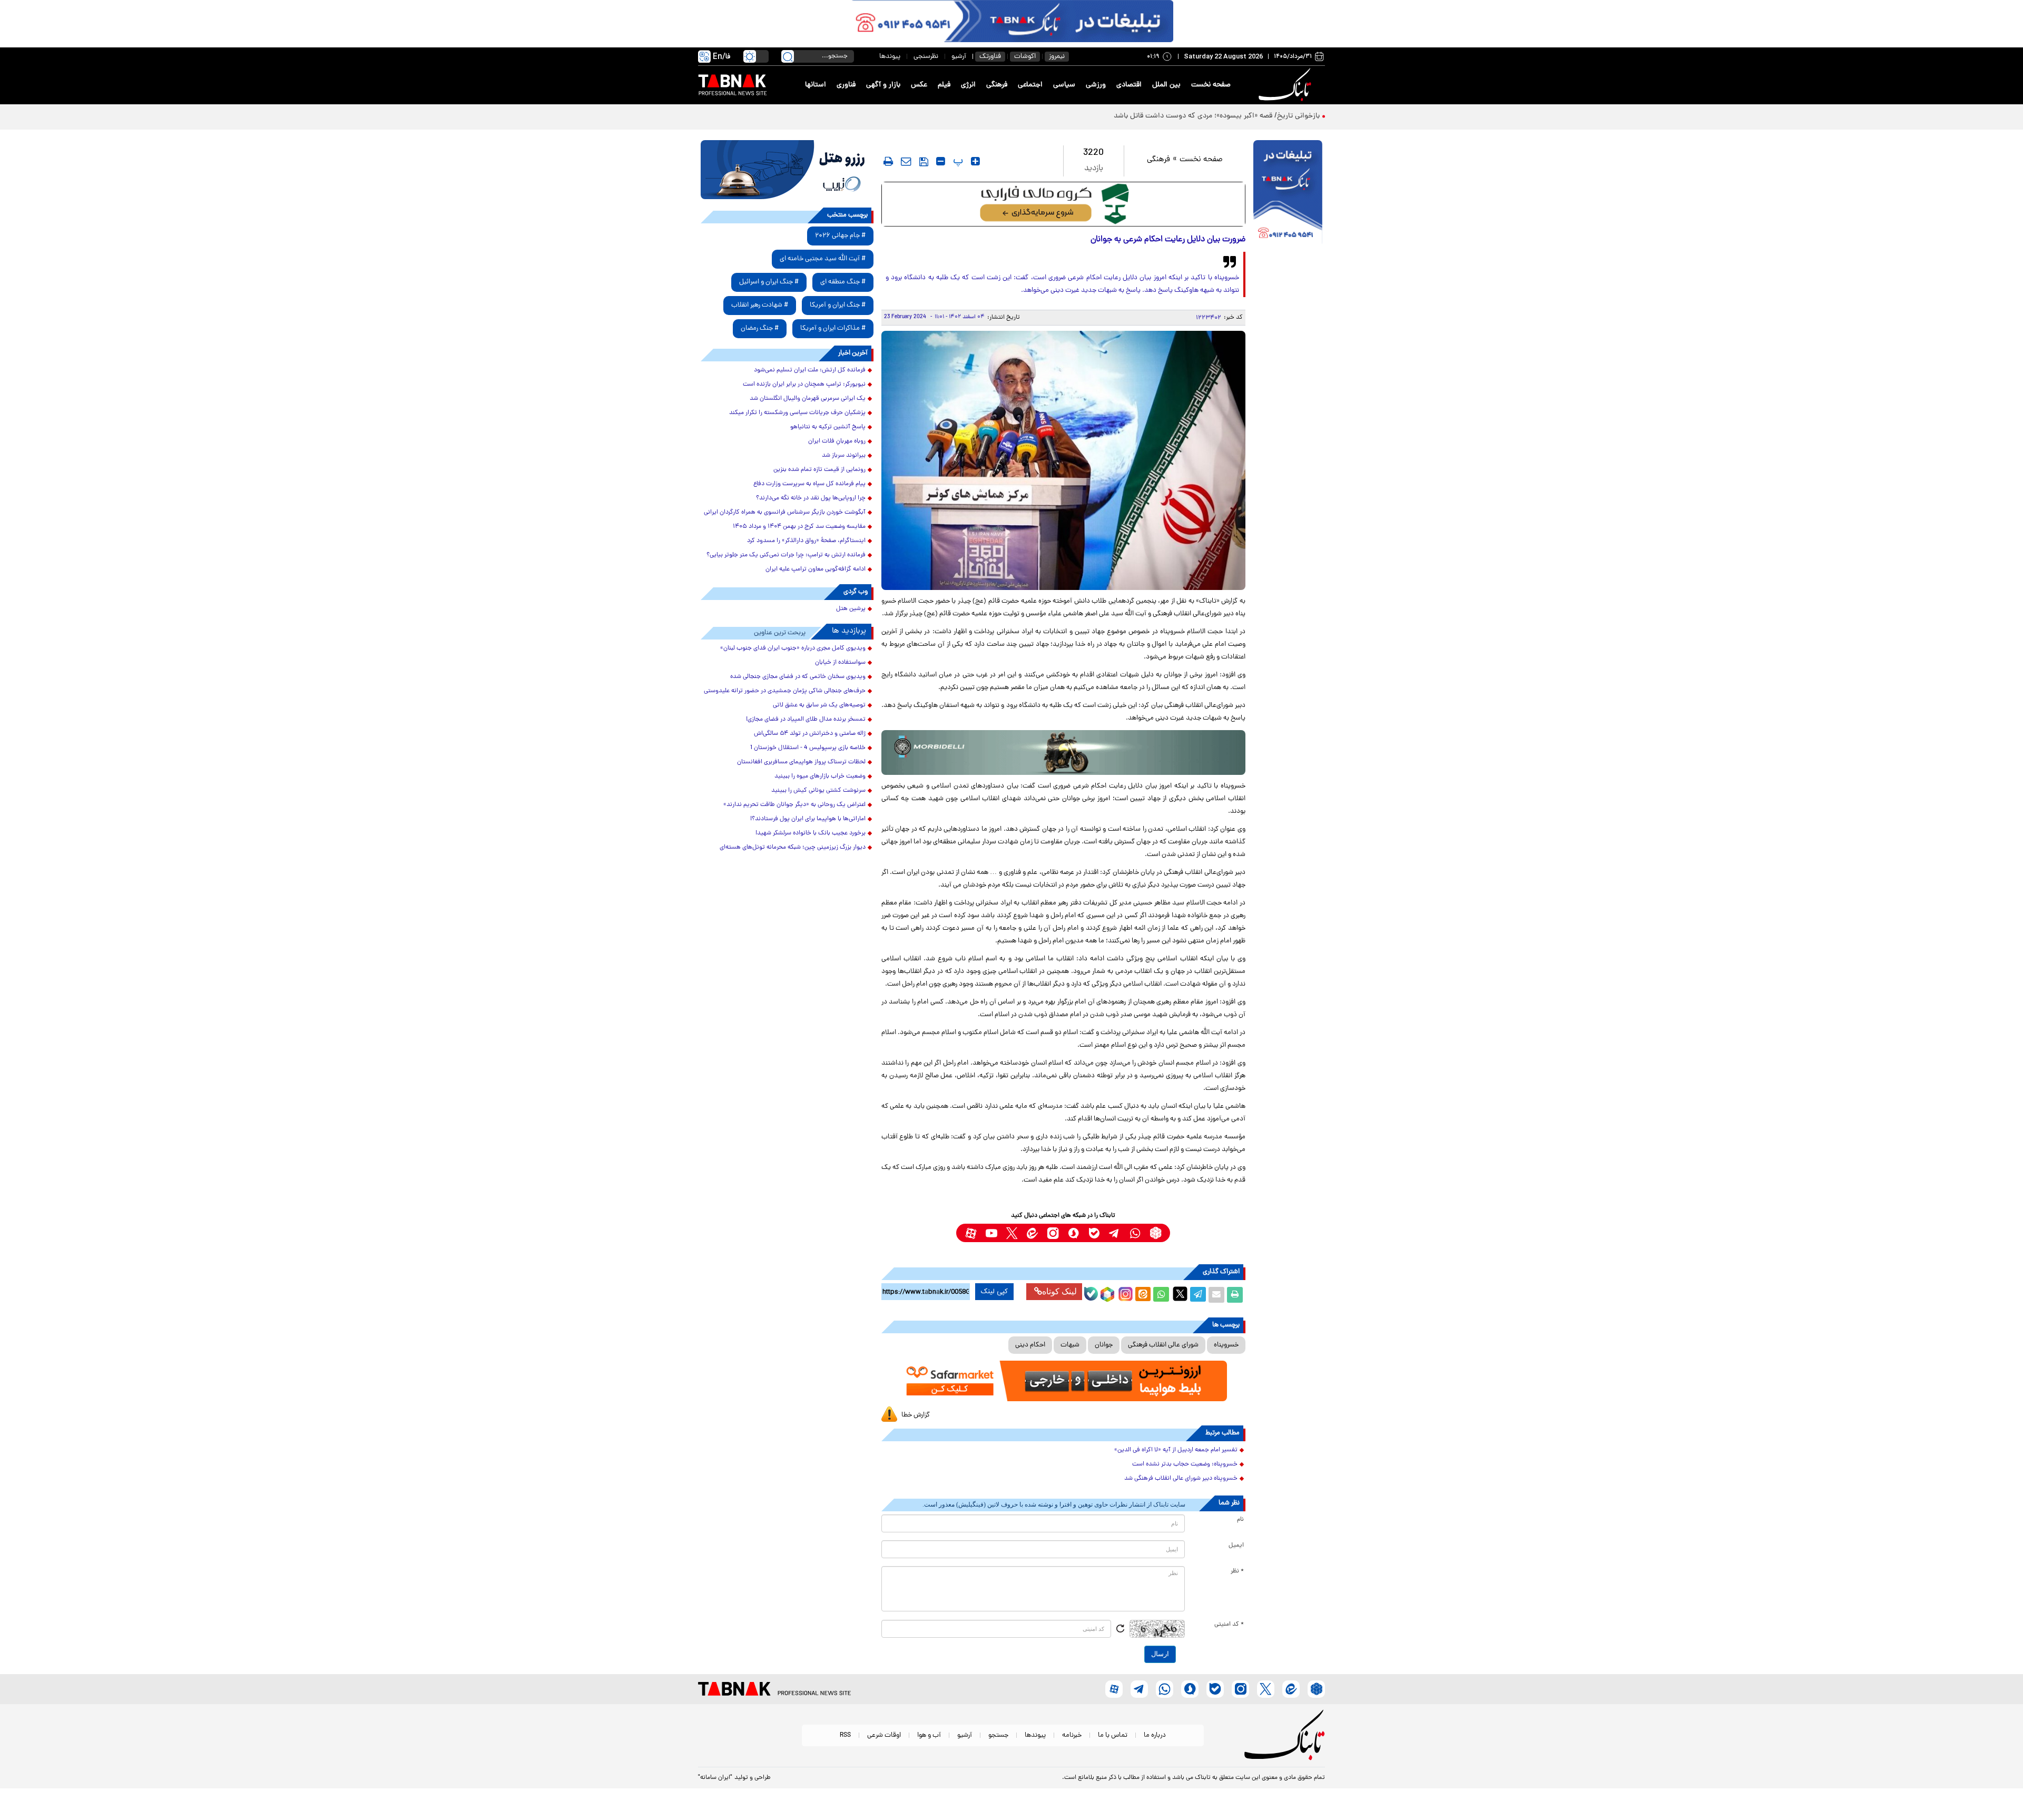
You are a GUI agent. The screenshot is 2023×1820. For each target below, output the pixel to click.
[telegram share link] (1198, 1295)
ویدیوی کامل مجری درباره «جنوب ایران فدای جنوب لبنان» (793, 648)
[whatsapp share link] (1161, 1295)
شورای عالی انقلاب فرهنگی (1163, 1345)
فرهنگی (997, 85)
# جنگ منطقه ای (843, 282)
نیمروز (1057, 57)
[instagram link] (1053, 1233)
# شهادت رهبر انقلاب (760, 305)
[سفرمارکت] (1063, 1381)
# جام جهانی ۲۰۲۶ (840, 236)
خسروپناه (1226, 1345)
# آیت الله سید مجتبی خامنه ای (823, 259)
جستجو (998, 1735)
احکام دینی (1030, 1345)
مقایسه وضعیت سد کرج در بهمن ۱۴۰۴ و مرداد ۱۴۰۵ (799, 527)
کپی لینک (994, 1292)
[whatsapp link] (1135, 1233)
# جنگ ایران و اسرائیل (769, 282)
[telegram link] (1114, 1233)
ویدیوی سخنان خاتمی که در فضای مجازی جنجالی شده (798, 677)
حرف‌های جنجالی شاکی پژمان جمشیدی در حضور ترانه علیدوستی (785, 691)
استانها (816, 85)
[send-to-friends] (906, 161)
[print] (888, 161)
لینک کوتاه (1059, 1291)
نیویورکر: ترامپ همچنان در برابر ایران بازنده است (804, 385)
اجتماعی (1030, 85)
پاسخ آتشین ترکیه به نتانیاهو (828, 427)
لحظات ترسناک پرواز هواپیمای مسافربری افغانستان (801, 762)
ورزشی (1096, 85)
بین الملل (1166, 85)
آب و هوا (929, 1735)
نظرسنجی (926, 57)
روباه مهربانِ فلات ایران (837, 441)
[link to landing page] (1287, 85)
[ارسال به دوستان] (1216, 1295)
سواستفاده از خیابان (840, 663)
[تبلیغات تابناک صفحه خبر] (1288, 193)
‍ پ (957, 161)
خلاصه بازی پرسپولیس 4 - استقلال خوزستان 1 (808, 748)
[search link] (788, 56)
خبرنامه (1072, 1735)
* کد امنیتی (1229, 1625)
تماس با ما (1113, 1735)
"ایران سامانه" (715, 1778)
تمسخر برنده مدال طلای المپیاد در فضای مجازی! (806, 720)
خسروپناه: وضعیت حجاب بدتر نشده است (1185, 1464)
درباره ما (1155, 1735)
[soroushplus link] (1073, 1233)
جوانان (1104, 1345)
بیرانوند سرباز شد (844, 456)
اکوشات (1025, 57)
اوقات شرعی (884, 1735)
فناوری (846, 85)
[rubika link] (1156, 1233)
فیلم (944, 85)
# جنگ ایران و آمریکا (838, 305)
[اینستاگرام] (1124, 1293)
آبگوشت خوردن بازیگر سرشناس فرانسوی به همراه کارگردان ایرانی (785, 513)
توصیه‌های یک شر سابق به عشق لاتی (819, 705)
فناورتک (990, 57)
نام (1240, 1520)
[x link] (1012, 1233)
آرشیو (959, 57)
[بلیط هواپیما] (787, 170)
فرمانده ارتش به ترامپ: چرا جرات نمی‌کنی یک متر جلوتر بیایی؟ (786, 555)
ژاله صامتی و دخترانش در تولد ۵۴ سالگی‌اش (810, 734)
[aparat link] (971, 1233)
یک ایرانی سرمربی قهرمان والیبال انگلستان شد (808, 399)
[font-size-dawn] (941, 161)
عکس (919, 85)
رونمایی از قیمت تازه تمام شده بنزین (819, 470)
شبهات (1070, 1345)
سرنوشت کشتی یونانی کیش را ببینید (818, 791)
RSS (845, 1735)
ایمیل (1236, 1546)
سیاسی (1064, 85)
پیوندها (890, 57)
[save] (924, 162)
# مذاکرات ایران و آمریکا (833, 328)
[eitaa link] (1032, 1233)
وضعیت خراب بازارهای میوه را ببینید (820, 776)
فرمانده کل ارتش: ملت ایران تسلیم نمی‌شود (810, 370)
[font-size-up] (975, 161)
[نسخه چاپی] (1235, 1295)
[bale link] (1094, 1233)
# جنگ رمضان (760, 328)
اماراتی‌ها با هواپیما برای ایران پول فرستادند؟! (808, 819)
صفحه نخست (1211, 85)
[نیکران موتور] (1063, 752)
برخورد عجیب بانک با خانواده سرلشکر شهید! (811, 833)
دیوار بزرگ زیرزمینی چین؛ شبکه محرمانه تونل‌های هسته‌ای (793, 848)
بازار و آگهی (883, 85)
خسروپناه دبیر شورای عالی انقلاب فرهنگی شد (1181, 1479)
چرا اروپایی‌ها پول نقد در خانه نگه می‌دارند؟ (811, 498)
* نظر (1237, 1571)
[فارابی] (1063, 204)
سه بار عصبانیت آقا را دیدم (1280, 116)
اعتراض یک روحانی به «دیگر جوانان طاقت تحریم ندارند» (794, 805)
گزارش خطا (916, 1415)
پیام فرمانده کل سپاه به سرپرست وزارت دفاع (809, 484)
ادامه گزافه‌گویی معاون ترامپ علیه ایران (816, 569)
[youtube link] (991, 1233)
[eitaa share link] (1143, 1295)
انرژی (968, 85)
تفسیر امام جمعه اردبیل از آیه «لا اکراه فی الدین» (1176, 1450)
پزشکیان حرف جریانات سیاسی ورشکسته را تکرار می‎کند (797, 413)
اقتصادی (1129, 85)
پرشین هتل (851, 609)
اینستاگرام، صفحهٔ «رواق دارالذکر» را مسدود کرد (806, 541)
